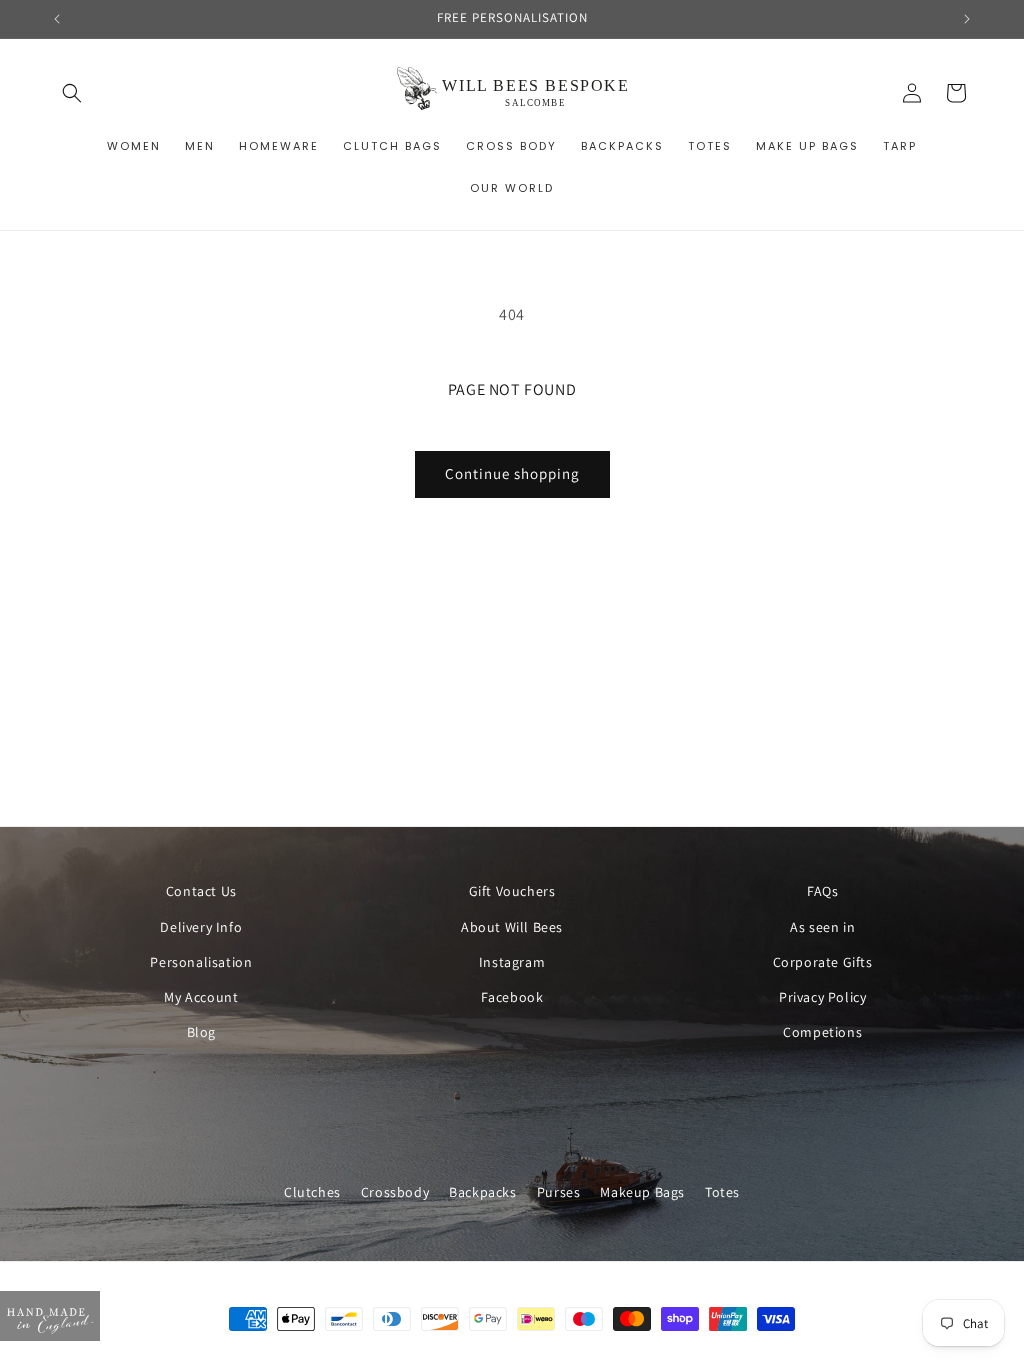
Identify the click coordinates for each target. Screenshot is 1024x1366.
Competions (822, 1032)
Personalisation (201, 962)
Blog (201, 1032)
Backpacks (482, 1192)
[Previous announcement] (57, 19)
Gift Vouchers (512, 891)
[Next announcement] (967, 19)
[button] (72, 93)
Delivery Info (201, 927)
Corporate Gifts (823, 962)
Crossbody (395, 1192)
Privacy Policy (822, 997)
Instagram (512, 962)
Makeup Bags (642, 1192)
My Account (201, 997)
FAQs (822, 891)
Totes (722, 1192)
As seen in (822, 927)
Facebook (512, 997)
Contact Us (201, 891)
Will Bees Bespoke (532, 1356)
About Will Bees (512, 927)
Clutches (312, 1192)
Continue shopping (512, 473)
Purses (559, 1192)
